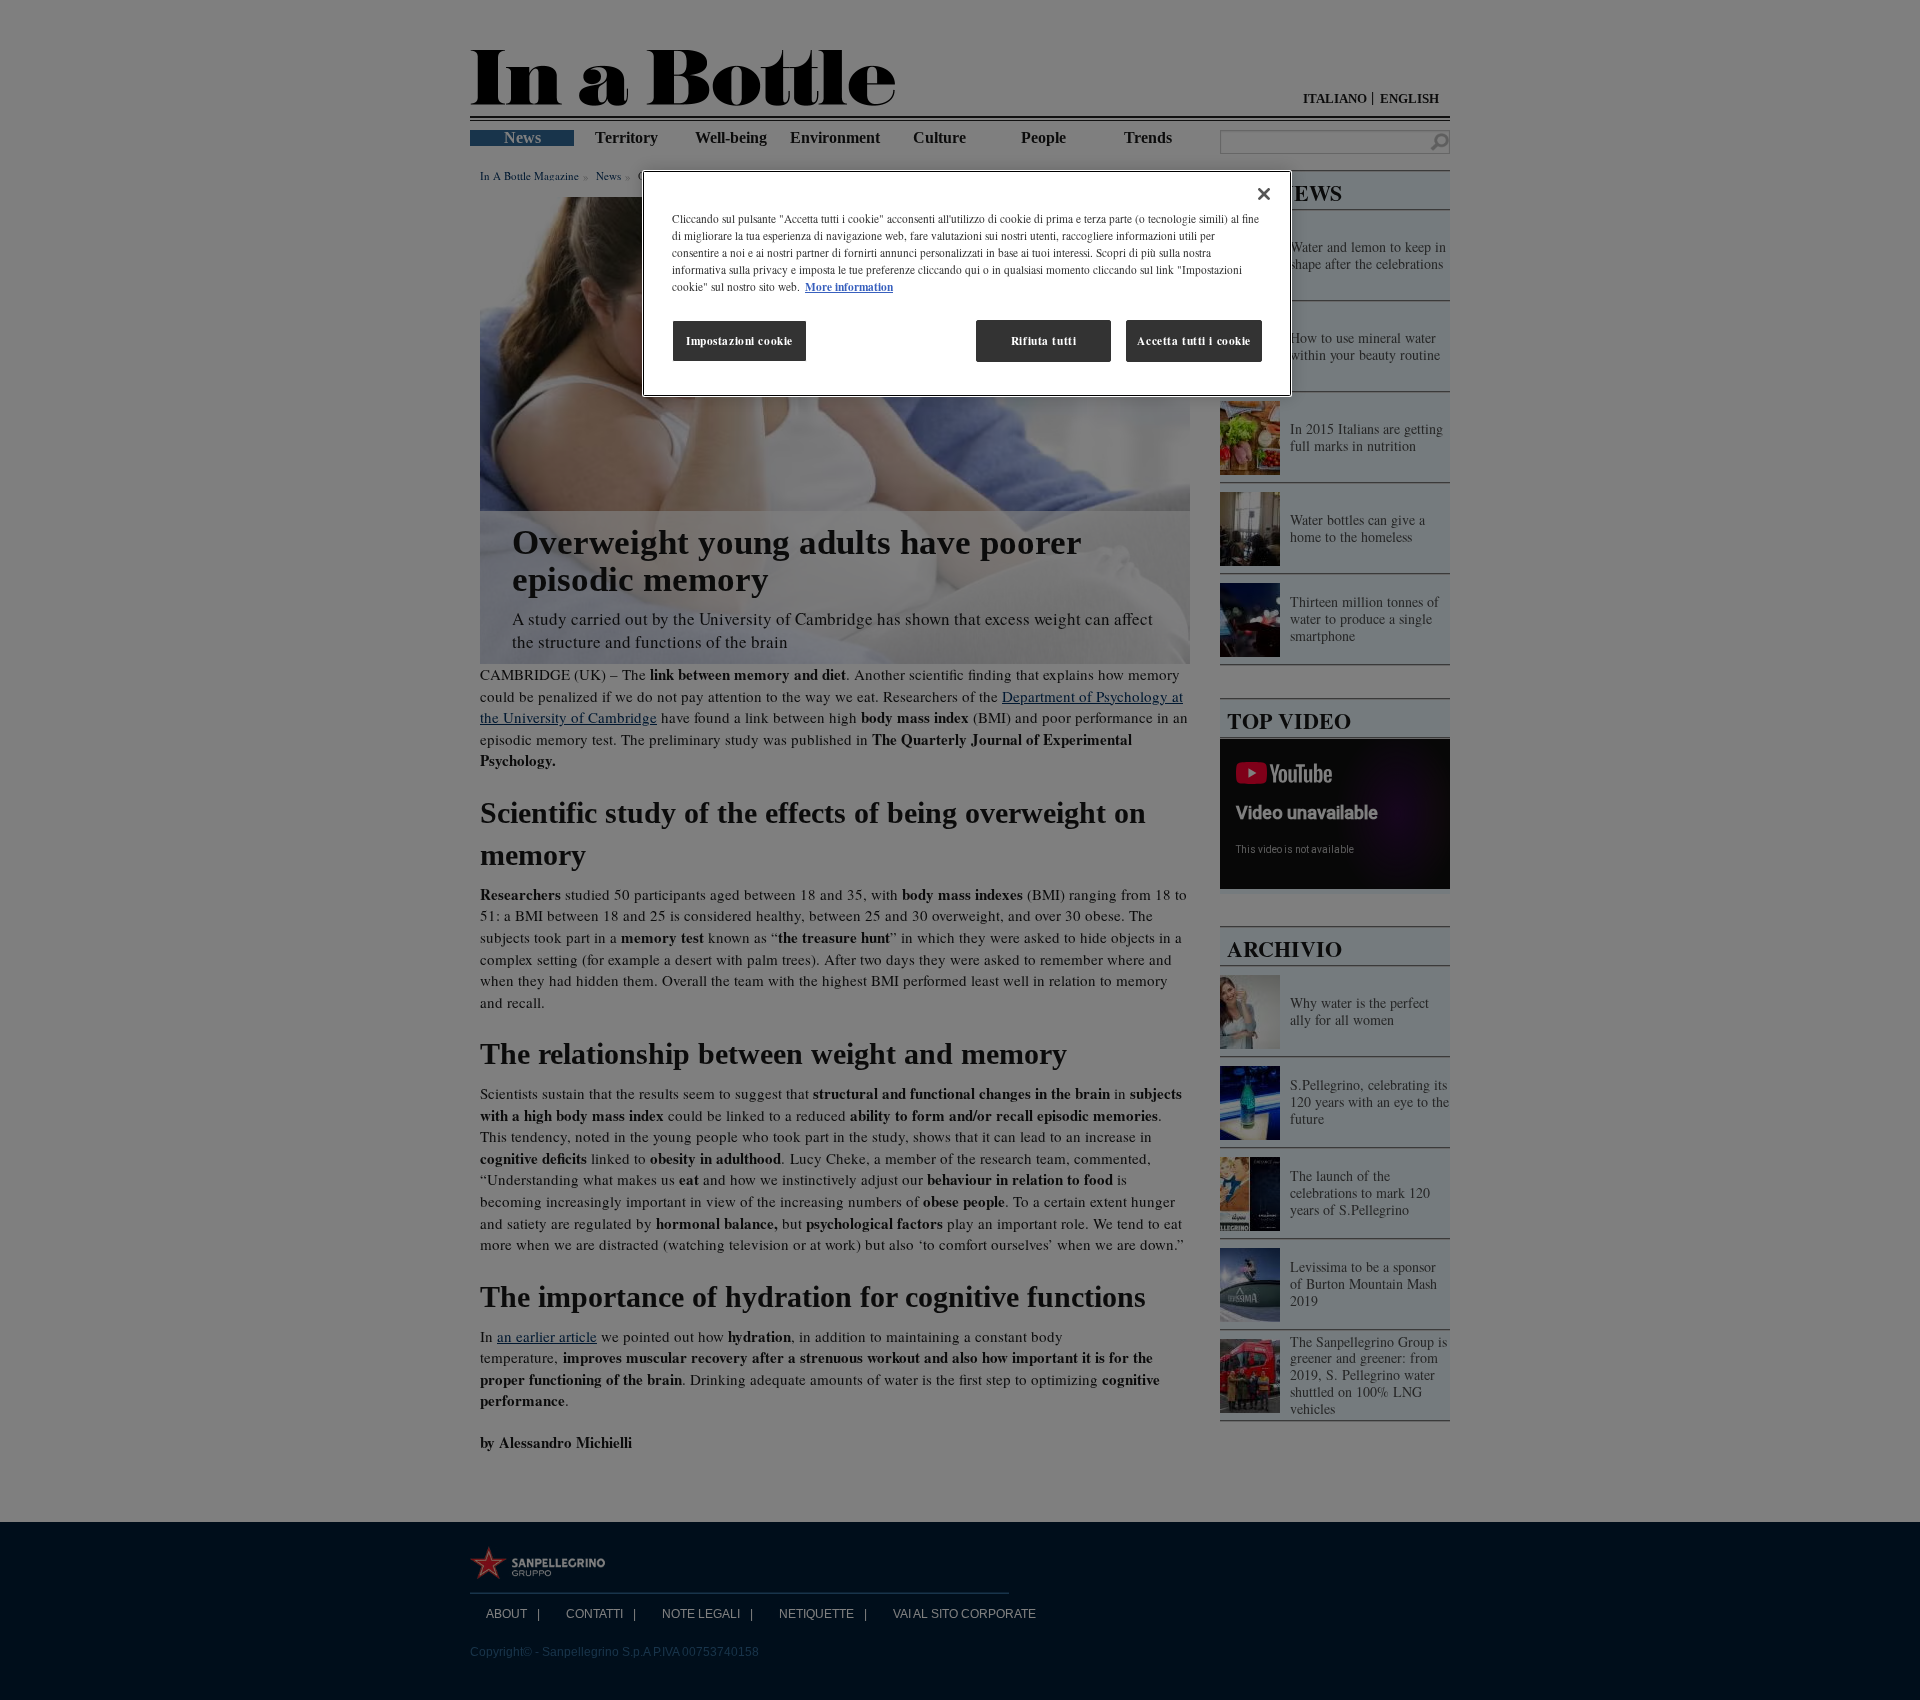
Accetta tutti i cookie (1194, 340)
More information (849, 286)
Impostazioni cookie (739, 340)
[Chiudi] (1264, 194)
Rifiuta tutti (1043, 340)
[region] (967, 283)
